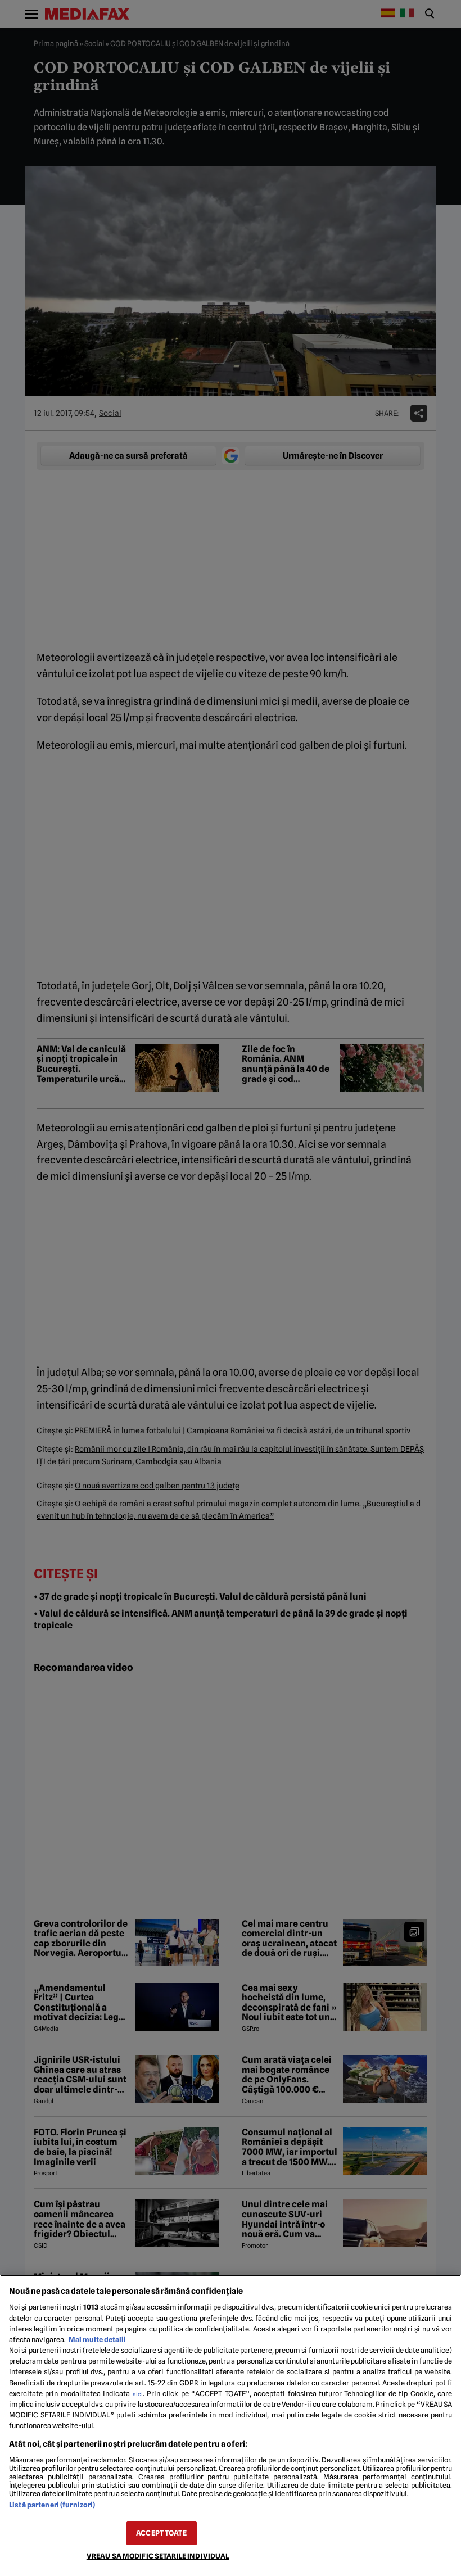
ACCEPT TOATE (161, 2533)
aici (138, 2394)
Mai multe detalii (97, 2340)
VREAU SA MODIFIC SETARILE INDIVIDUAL (158, 2556)
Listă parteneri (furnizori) (52, 2505)
